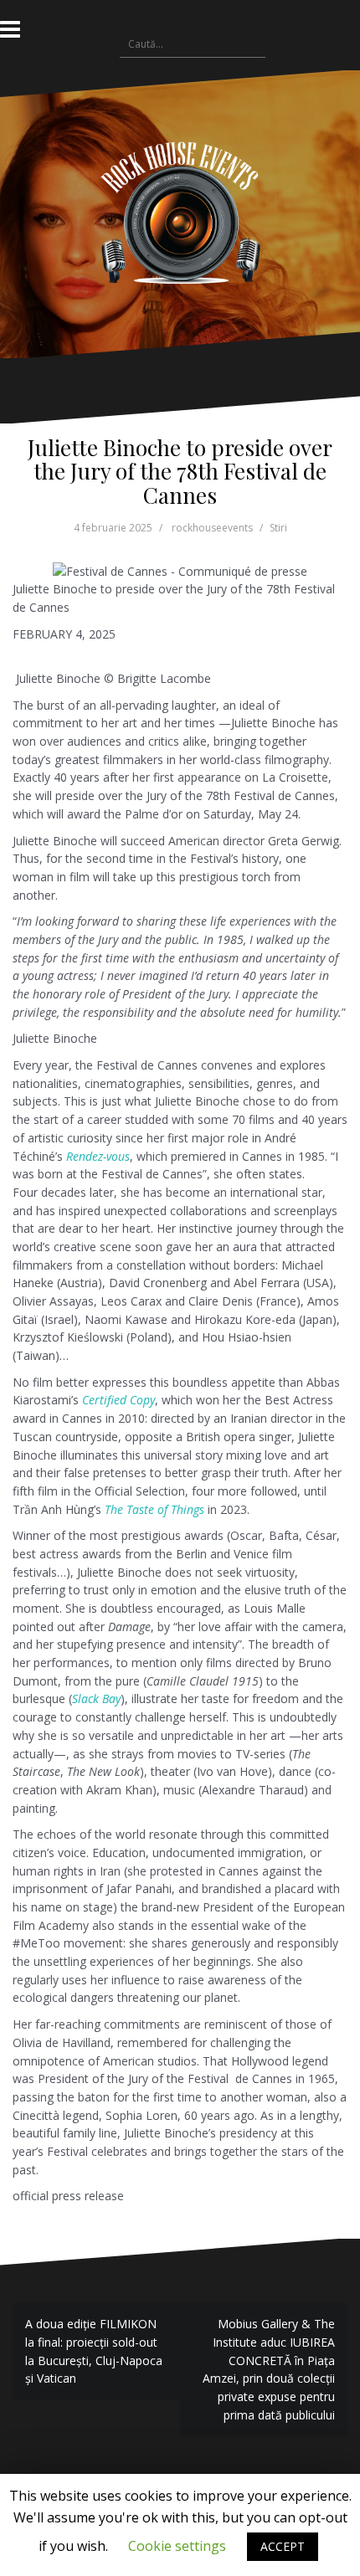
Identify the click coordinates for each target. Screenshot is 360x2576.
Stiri (278, 528)
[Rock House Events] (180, 213)
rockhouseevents (212, 528)
